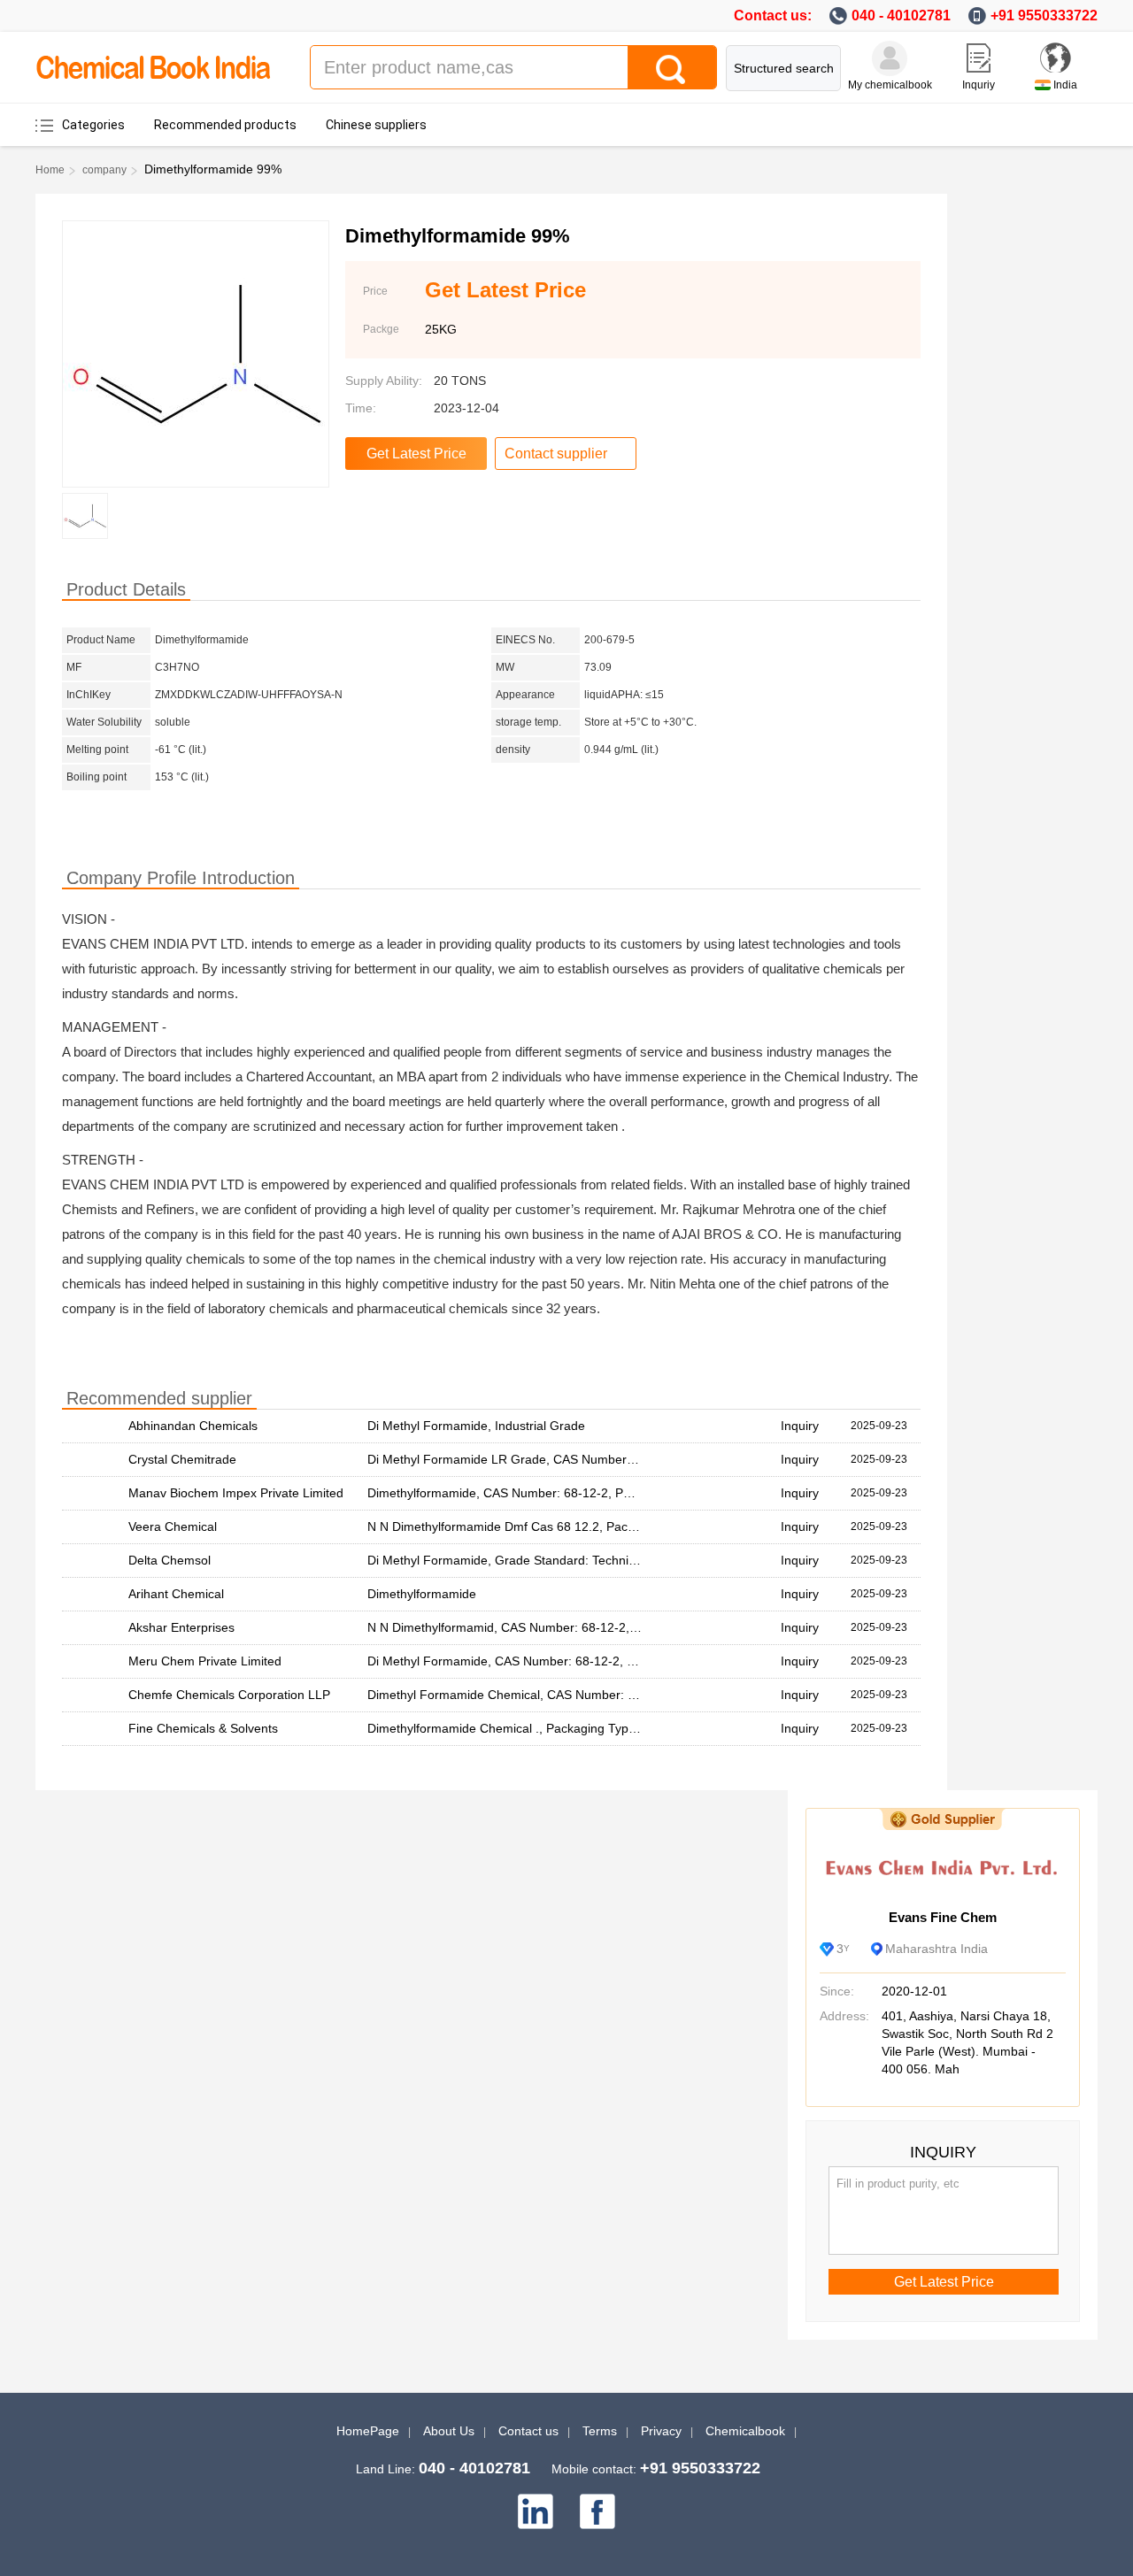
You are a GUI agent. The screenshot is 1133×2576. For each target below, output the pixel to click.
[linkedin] (536, 2511)
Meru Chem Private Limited (205, 1661)
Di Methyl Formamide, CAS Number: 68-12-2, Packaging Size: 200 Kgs (566, 1661)
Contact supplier (556, 454)
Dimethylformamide (422, 1594)
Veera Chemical (173, 1526)
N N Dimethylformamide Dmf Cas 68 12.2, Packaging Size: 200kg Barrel (569, 1526)
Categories (93, 125)
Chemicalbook (745, 2431)
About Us (449, 2431)
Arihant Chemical (176, 1594)
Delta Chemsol (170, 1560)
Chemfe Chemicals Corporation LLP (229, 1695)
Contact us (528, 2431)
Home (50, 170)
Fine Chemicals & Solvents (203, 1728)
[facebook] (597, 2511)
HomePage (368, 2431)
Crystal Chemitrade (182, 1459)
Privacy (661, 2431)
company (104, 170)
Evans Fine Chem (943, 1917)
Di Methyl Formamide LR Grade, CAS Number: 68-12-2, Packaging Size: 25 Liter (594, 1459)
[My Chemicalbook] (890, 58)
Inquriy (979, 85)
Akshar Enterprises (181, 1627)
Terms (600, 2431)
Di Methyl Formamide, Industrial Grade (476, 1426)
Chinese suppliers (376, 125)
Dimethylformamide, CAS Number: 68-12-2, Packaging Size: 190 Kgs (561, 1493)
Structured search (784, 68)
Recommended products (225, 125)
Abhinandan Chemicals (193, 1426)
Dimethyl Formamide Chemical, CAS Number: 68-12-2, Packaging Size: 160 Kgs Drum (610, 1695)
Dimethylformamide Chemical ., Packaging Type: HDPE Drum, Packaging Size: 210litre (610, 1728)
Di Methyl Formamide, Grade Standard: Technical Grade (525, 1560)
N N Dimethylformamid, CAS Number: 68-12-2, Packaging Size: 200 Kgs (570, 1627)
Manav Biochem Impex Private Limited (236, 1493)
